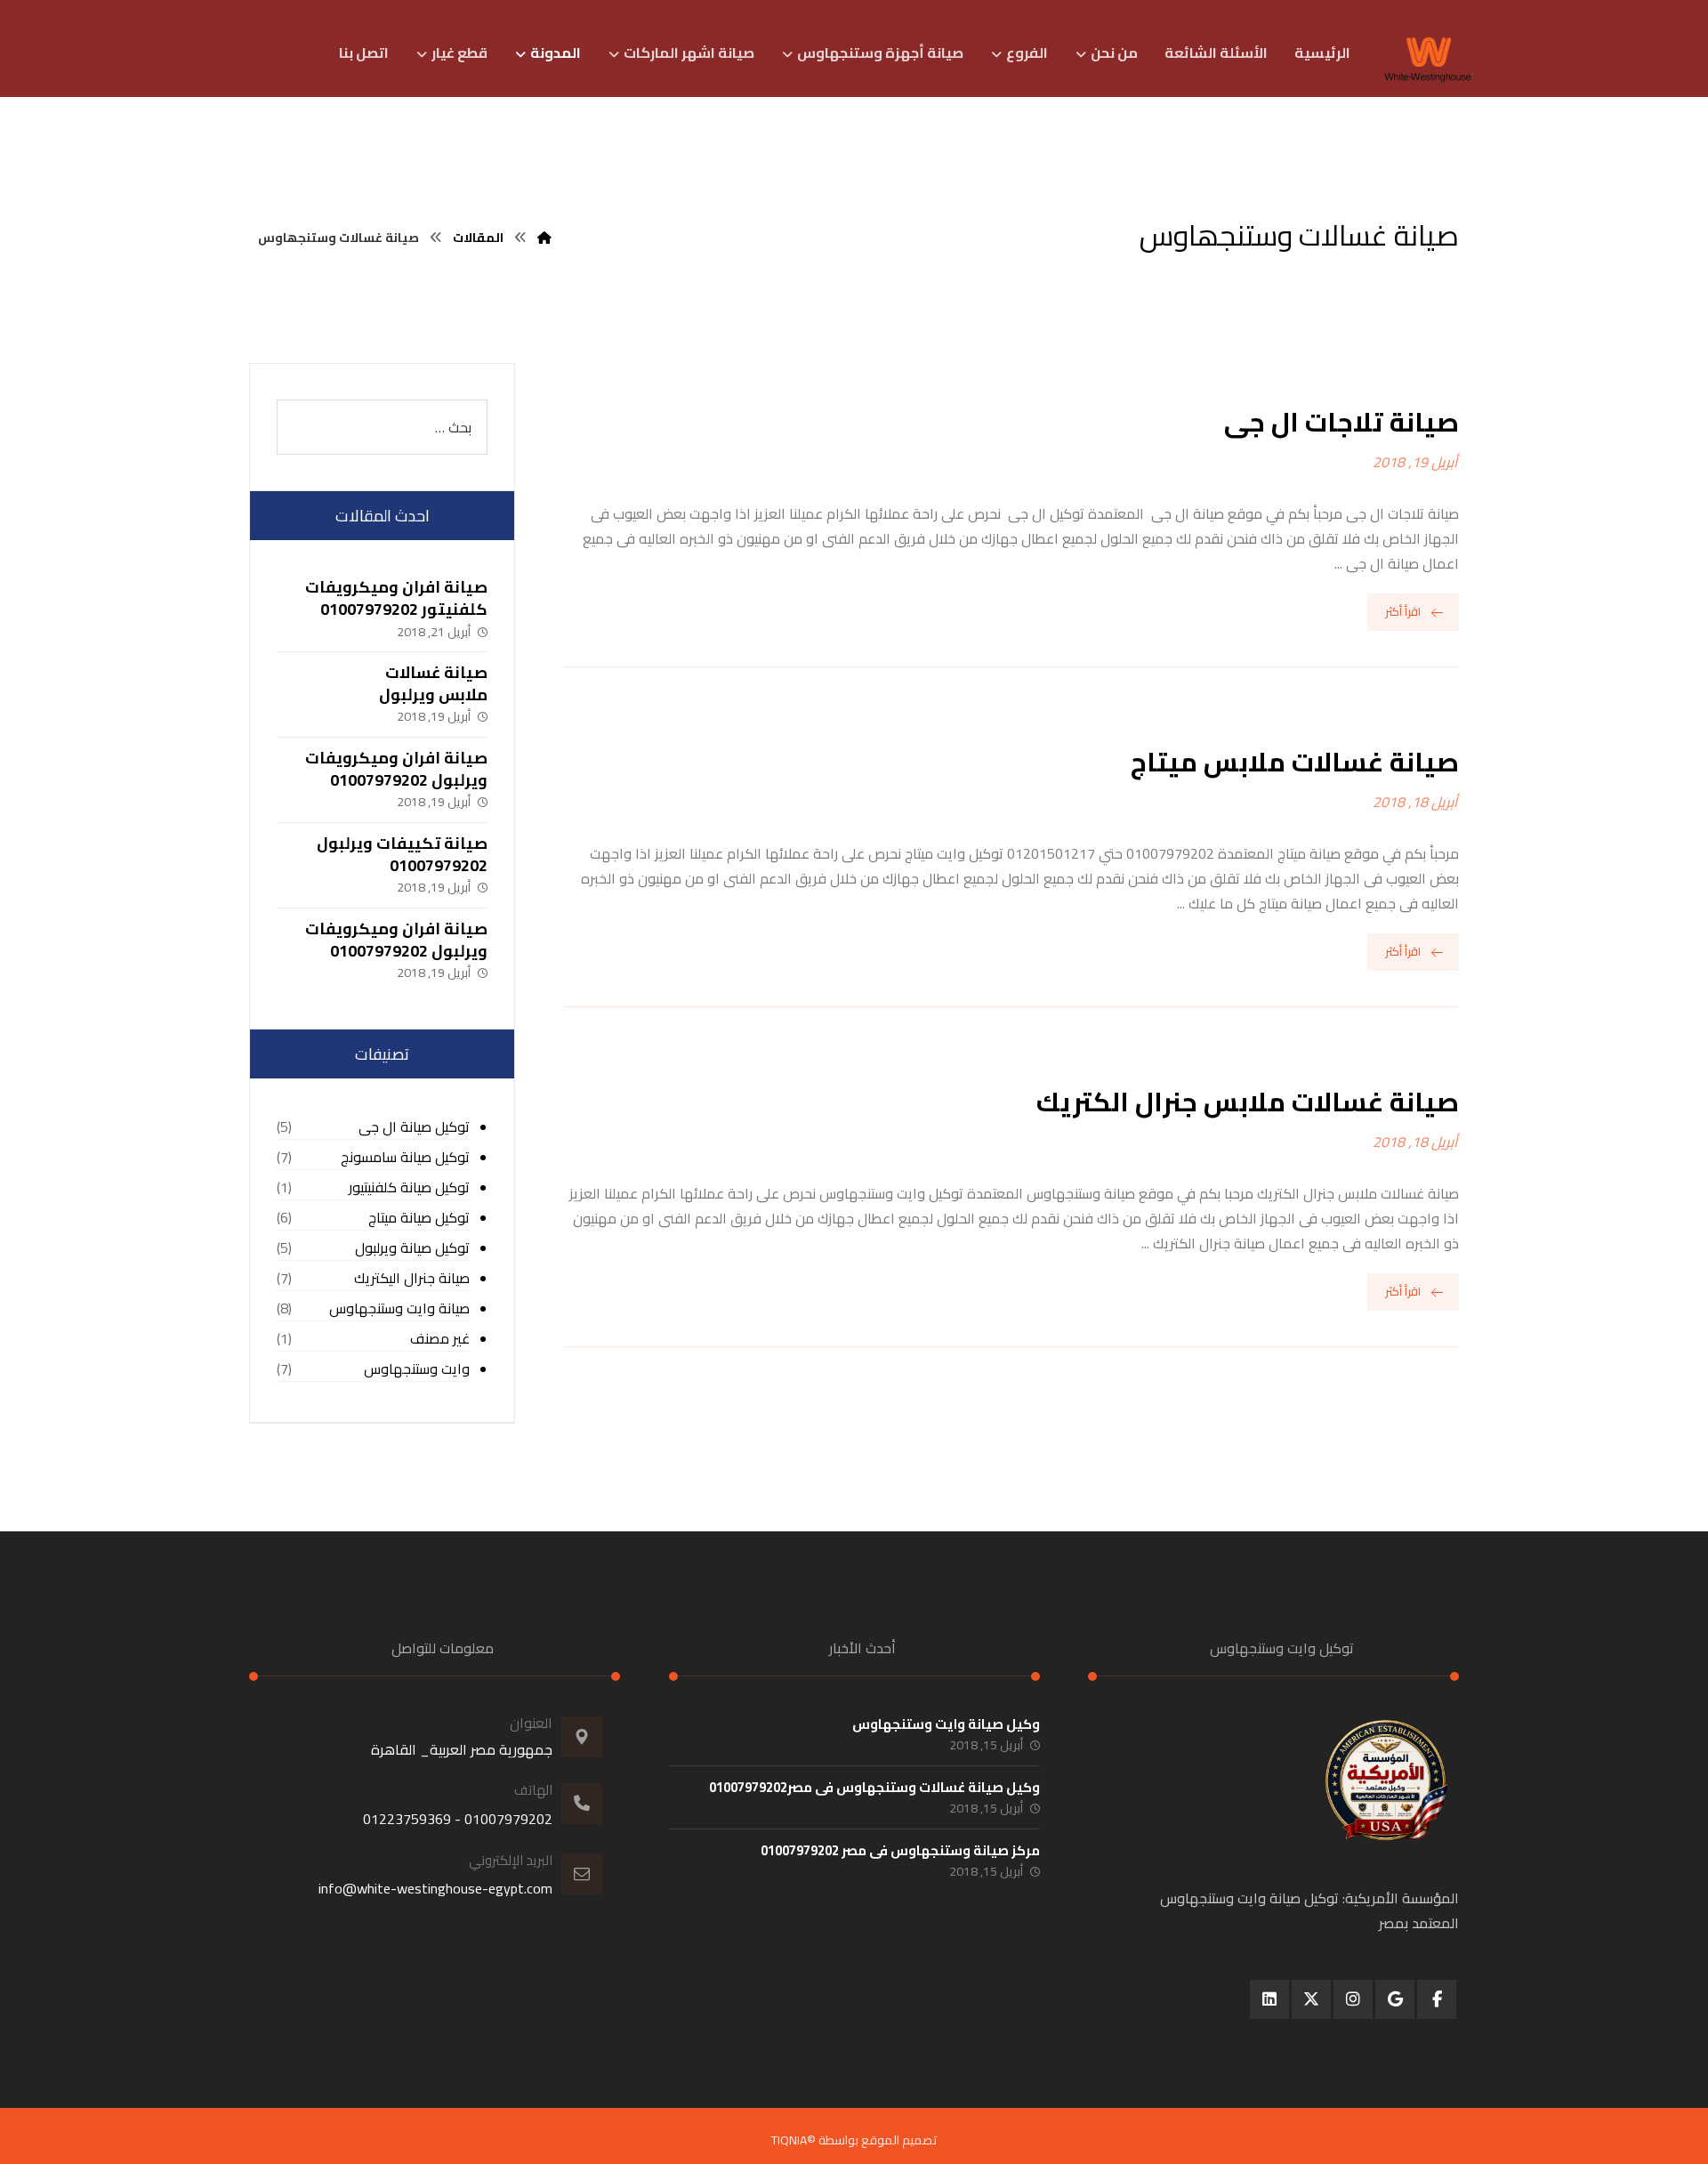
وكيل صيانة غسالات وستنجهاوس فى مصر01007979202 (874, 1787)
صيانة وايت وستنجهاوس (399, 1308)
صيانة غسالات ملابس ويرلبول (433, 683)
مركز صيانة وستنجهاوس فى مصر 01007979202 (900, 1850)
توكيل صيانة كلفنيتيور (409, 1187)
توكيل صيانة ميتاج (419, 1218)
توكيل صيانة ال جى (414, 1127)
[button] (1437, 1999)
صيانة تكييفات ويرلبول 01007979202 (402, 854)
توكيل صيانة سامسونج (405, 1157)
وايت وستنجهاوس (417, 1369)
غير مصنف (440, 1339)
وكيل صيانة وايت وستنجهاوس (946, 1724)
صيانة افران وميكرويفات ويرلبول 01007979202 (396, 769)
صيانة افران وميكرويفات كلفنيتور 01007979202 (396, 598)
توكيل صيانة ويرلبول (412, 1248)
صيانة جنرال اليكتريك (412, 1278)
